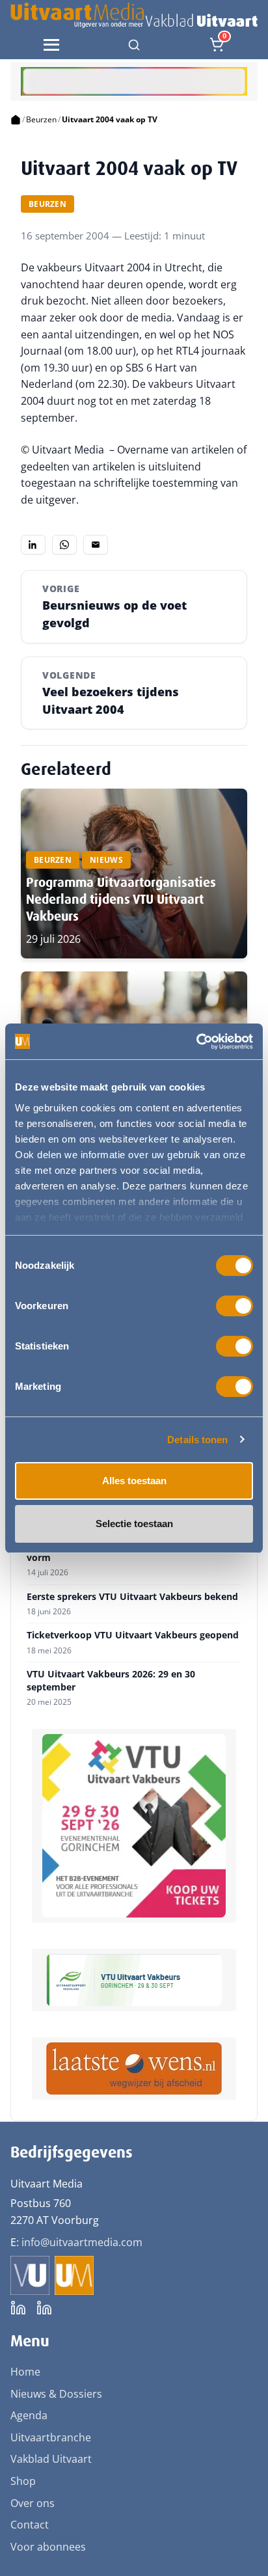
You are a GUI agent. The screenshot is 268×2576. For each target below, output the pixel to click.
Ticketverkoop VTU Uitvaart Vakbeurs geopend (133, 1635)
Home (25, 2372)
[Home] (16, 120)
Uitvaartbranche (51, 2437)
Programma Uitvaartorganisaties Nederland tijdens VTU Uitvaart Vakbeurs (121, 899)
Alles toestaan (134, 1481)
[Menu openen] (51, 45)
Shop (23, 2481)
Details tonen (197, 1440)
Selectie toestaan (134, 1524)
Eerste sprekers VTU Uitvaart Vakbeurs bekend (132, 1597)
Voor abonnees (48, 2547)
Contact (30, 2525)
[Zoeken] (134, 45)
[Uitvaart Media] (134, 15)
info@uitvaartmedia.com (82, 2242)
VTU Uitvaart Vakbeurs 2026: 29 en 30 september (111, 1680)
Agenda (29, 2415)
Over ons (33, 2503)
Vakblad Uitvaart (51, 2459)
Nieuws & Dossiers (56, 2394)
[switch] (235, 1306)
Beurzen (41, 119)
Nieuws (106, 860)
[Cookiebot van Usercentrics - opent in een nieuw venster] (196, 1042)
